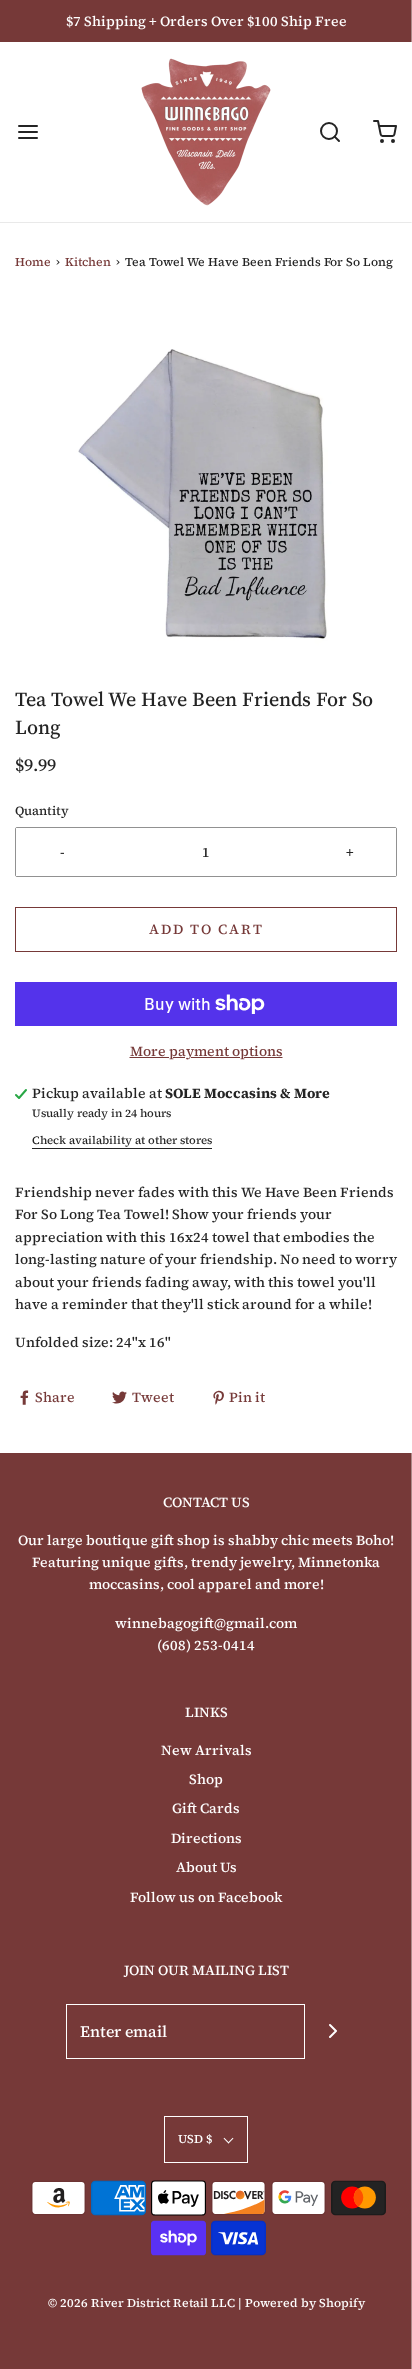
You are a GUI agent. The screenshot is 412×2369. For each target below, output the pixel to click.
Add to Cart (206, 929)
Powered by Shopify (305, 2303)
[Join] (332, 2031)
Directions (206, 1838)
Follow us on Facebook (206, 1897)
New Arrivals (206, 1750)
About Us (206, 1867)
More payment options (206, 1051)
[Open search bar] (329, 132)
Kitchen (88, 262)
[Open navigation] (27, 132)
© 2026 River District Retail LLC (141, 2303)
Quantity (42, 810)
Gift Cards (206, 1808)
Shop (206, 1779)
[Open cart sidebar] (384, 132)
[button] (206, 494)
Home (33, 262)
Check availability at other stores (122, 1140)
